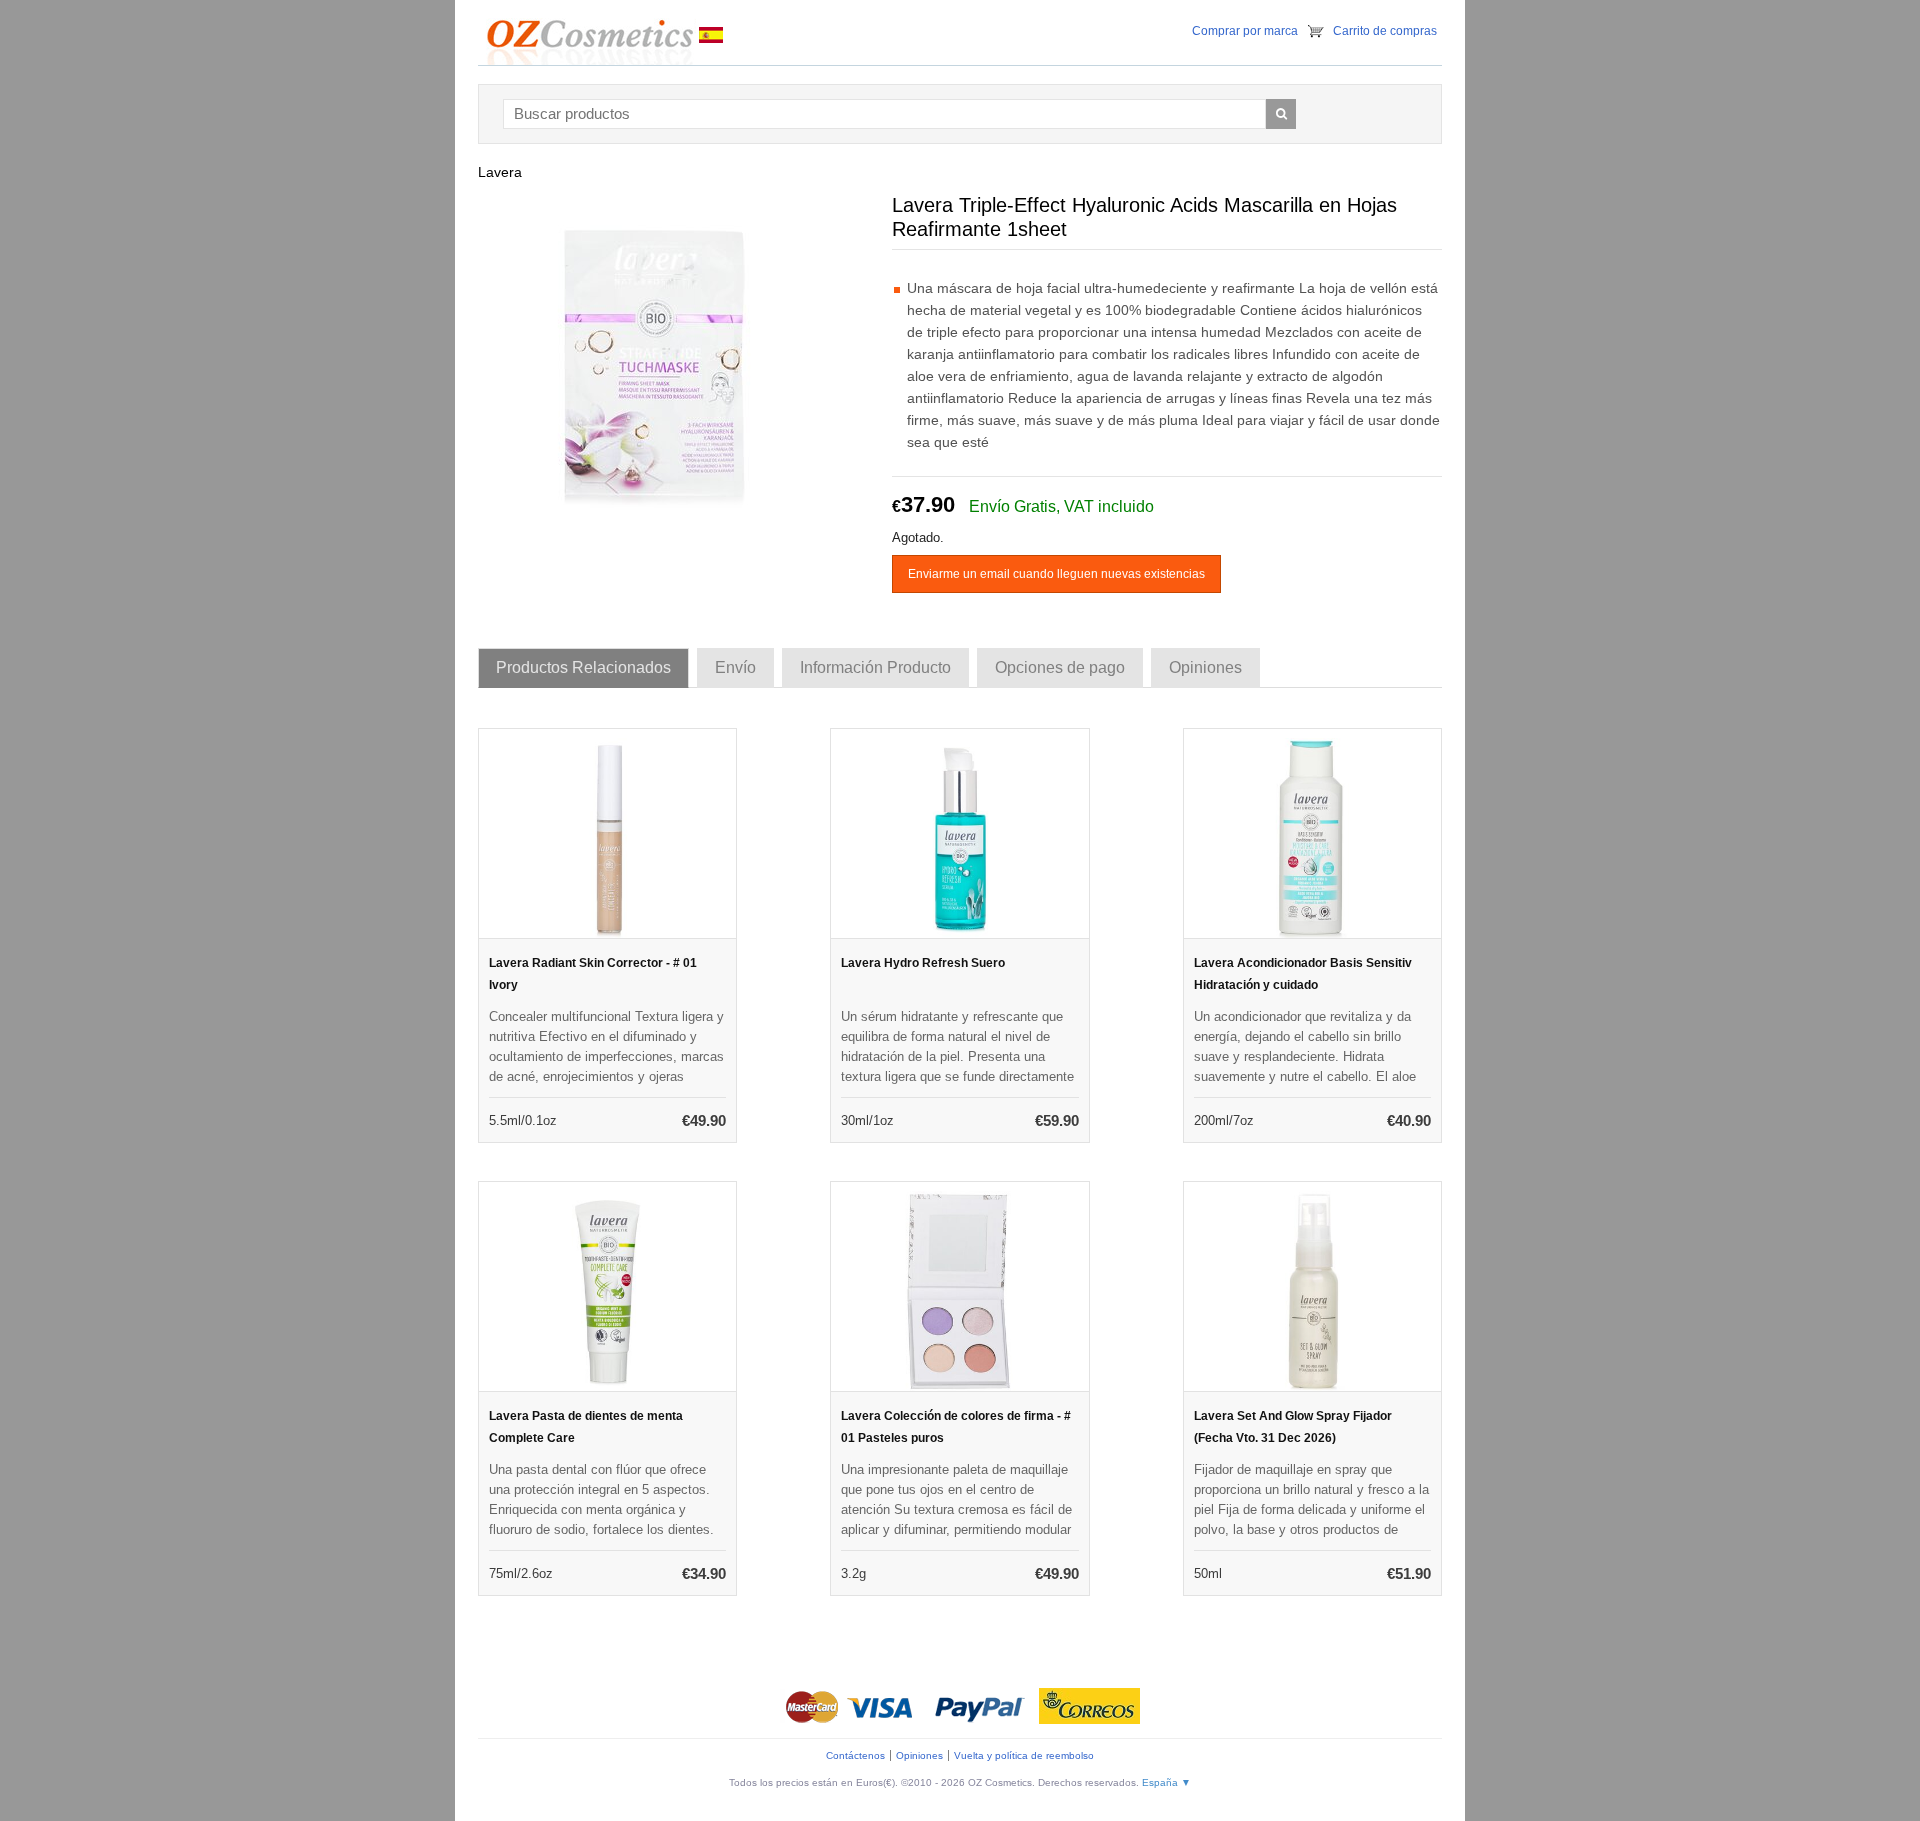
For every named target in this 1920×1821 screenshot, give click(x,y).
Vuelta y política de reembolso (1024, 1755)
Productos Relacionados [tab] (583, 667)
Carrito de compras (1385, 31)
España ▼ (1166, 1782)
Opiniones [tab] (1205, 667)
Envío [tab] (735, 667)
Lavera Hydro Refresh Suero (923, 963)
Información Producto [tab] (875, 667)
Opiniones (919, 1755)
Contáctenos (855, 1755)
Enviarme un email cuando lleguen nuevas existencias (1056, 574)
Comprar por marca (1245, 31)
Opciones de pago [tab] (1060, 667)
